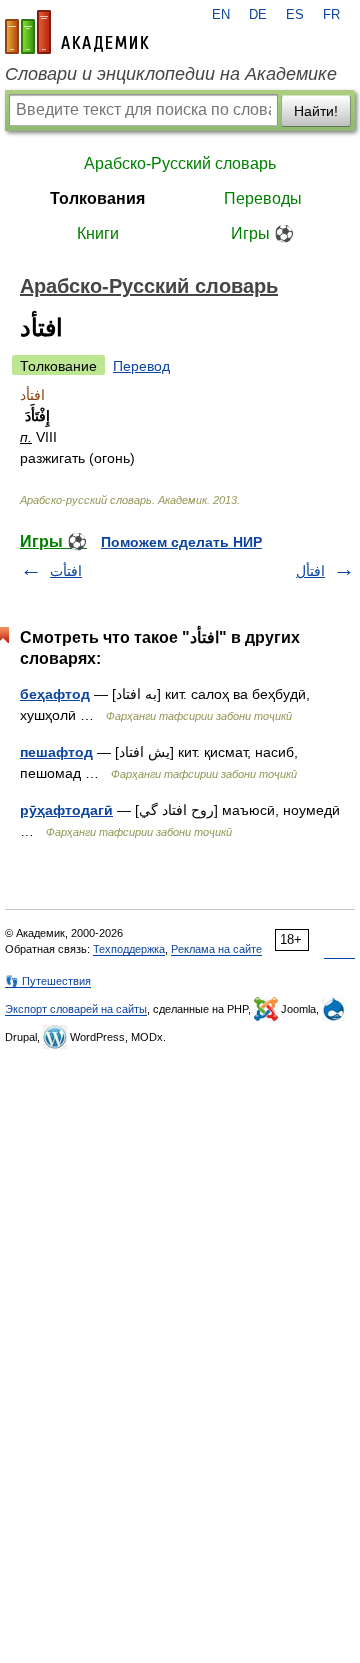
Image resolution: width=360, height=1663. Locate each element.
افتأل (310, 571)
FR (331, 15)
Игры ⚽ (262, 233)
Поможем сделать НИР (181, 542)
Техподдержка (129, 949)
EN (221, 15)
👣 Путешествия (48, 981)
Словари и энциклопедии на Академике (171, 74)
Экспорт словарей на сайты (76, 1009)
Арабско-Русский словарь (180, 163)
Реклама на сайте (216, 949)
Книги (98, 233)
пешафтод (56, 752)
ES (295, 15)
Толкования (97, 198)
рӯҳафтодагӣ (66, 810)
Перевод (141, 366)
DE (258, 15)
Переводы (263, 198)
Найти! (316, 111)
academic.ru (77, 32)
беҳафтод (55, 694)
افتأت (66, 571)
